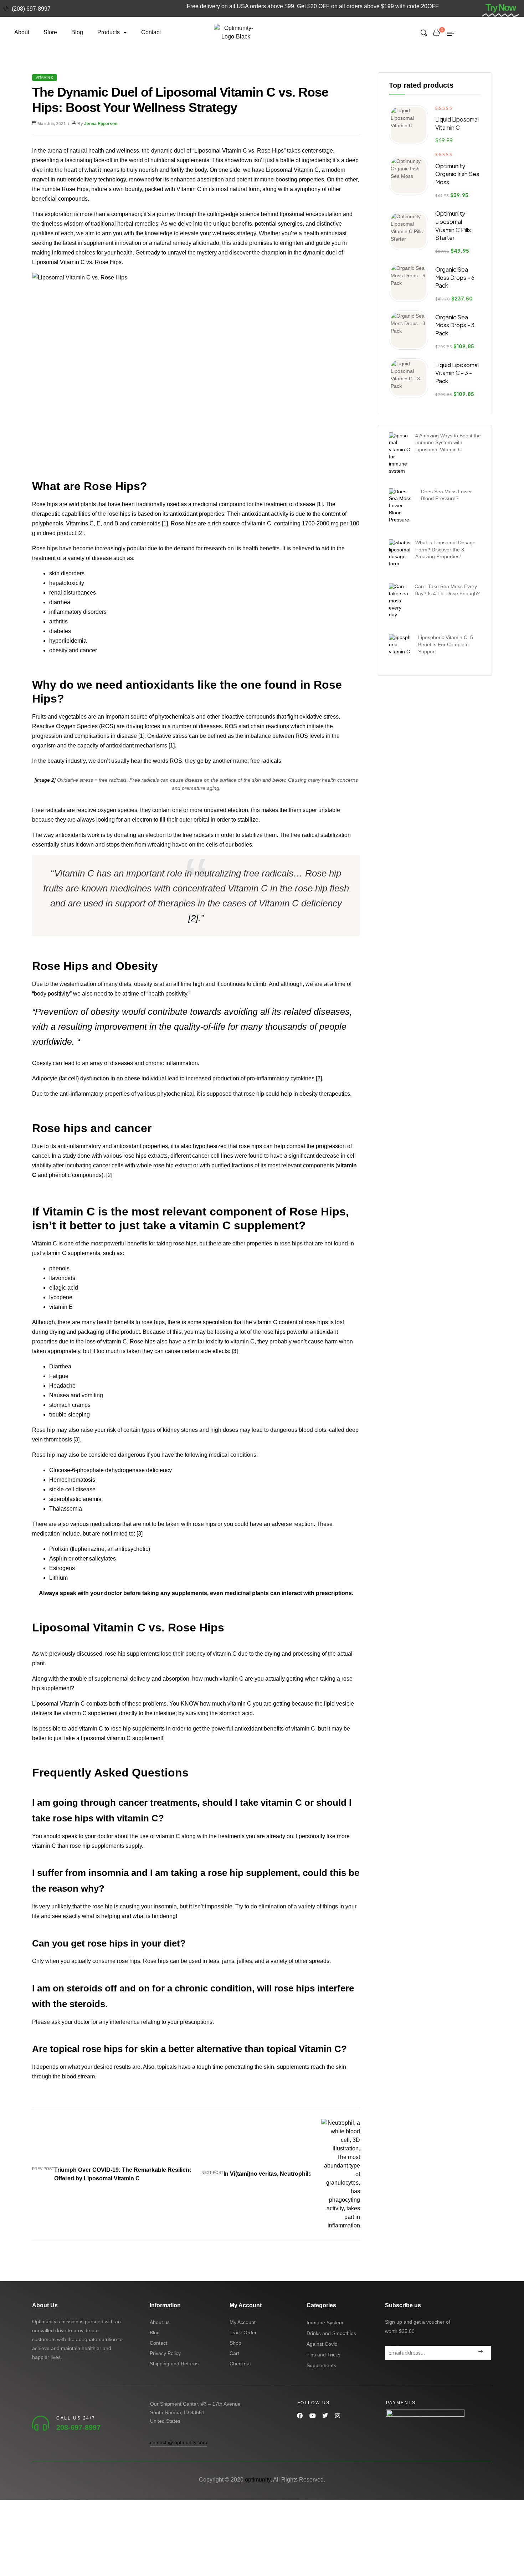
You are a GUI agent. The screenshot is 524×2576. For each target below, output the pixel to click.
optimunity (258, 2480)
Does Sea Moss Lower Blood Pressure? (446, 495)
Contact (151, 32)
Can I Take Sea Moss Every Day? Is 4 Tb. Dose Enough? (447, 590)
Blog (77, 32)
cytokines (302, 1078)
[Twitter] (325, 2416)
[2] (80, 533)
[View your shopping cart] (436, 32)
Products (109, 32)
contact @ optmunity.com (179, 2442)
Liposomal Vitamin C (292, 170)
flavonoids (62, 1278)
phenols (59, 1268)
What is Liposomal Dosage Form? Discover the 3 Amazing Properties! (445, 550)
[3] (235, 1351)
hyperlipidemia (68, 641)
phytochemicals (176, 717)
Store (50, 32)
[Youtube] (312, 2416)
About (22, 32)
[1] (320, 504)
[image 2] (45, 780)
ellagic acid (64, 1288)
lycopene (61, 1297)
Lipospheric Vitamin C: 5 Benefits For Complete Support (446, 644)
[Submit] (480, 2353)
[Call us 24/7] (41, 2423)
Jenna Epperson (101, 124)
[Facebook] (300, 2416)
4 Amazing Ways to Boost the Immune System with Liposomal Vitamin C (448, 443)
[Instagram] (337, 2416)
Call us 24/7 (76, 2418)
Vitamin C (45, 78)
